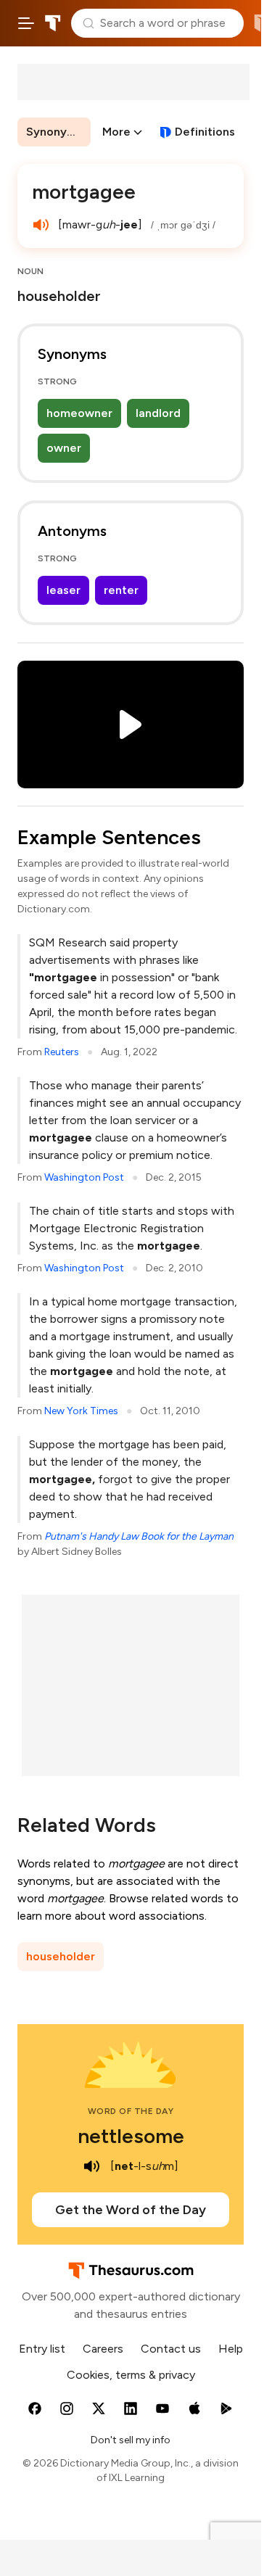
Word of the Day (131, 2111)
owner (64, 448)
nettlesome (131, 2136)
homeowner (79, 413)
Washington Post (84, 1177)
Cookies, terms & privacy (131, 2375)
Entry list (42, 2349)
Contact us (171, 2349)
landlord (158, 413)
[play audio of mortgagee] (41, 225)
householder (61, 1956)
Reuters (62, 1052)
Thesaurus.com (53, 23)
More (116, 132)
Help (231, 2349)
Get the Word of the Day (131, 2210)
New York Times (81, 1411)
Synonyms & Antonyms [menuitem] (58, 132)
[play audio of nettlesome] (91, 2166)
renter (121, 590)
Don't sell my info (131, 2440)
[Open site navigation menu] (26, 23)
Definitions (205, 132)
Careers (103, 2349)
